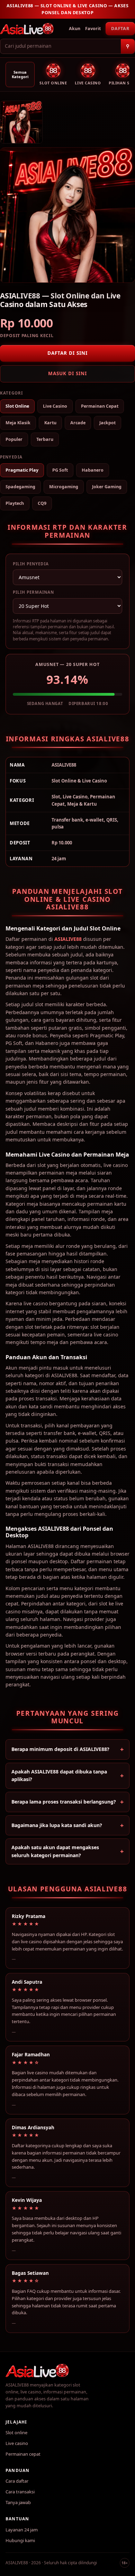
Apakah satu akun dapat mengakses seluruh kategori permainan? (55, 1851)
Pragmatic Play (22, 470)
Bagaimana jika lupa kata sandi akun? (57, 1825)
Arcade (78, 423)
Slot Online (17, 406)
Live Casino (55, 406)
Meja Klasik (18, 423)
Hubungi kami (20, 2540)
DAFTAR (120, 29)
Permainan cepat (23, 2454)
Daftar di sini (67, 353)
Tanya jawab (18, 2502)
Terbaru (45, 439)
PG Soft (60, 470)
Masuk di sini (67, 373)
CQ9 (42, 503)
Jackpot (107, 423)
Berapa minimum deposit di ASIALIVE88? (60, 1749)
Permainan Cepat (100, 406)
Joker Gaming (107, 487)
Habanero (93, 470)
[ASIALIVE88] (27, 29)
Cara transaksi (20, 2492)
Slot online (16, 2433)
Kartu (50, 423)
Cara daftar (17, 2481)
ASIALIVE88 (68, 939)
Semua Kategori (20, 75)
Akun (75, 29)
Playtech (15, 503)
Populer (14, 439)
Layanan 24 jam (22, 2530)
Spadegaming (20, 487)
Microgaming (64, 487)
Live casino (17, 2443)
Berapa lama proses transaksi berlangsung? (64, 1802)
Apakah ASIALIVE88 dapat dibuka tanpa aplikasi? (59, 1775)
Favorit (93, 29)
